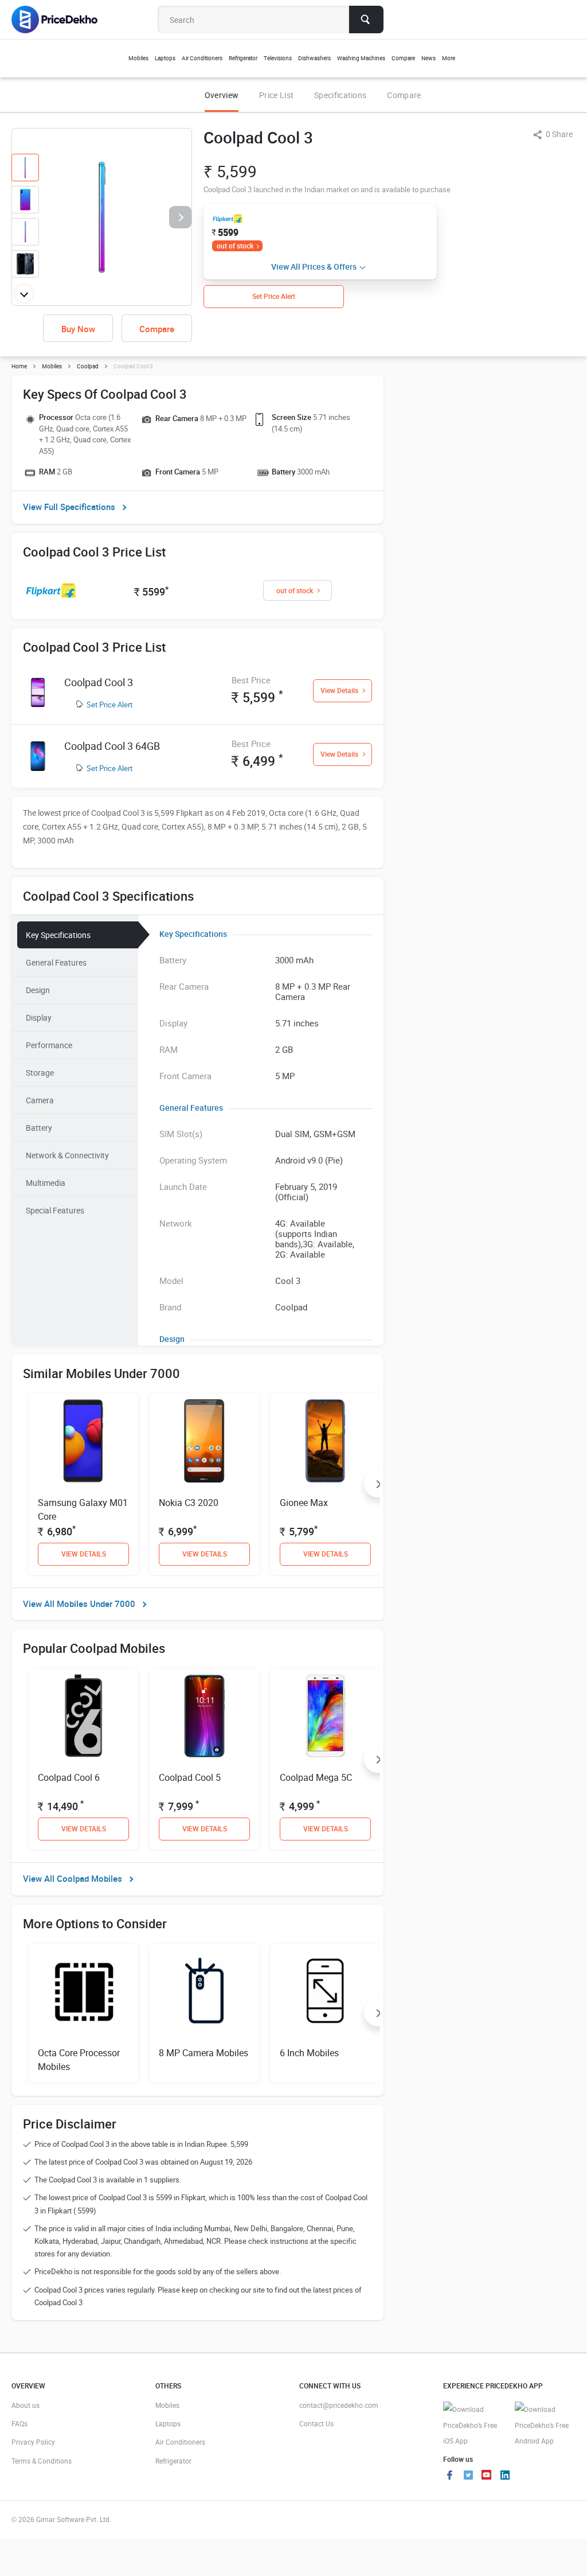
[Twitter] (468, 2476)
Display (39, 1017)
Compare (404, 95)
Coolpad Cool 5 (190, 1777)
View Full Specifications (69, 507)
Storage (40, 1073)
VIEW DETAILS (84, 1554)
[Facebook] (450, 2476)
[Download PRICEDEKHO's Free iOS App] (473, 2425)
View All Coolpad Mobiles (73, 1878)
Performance (49, 1045)
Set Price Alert (109, 705)
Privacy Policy (33, 2442)
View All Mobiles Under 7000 (79, 1604)
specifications (340, 95)
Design (38, 990)
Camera (40, 1100)
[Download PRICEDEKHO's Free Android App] (545, 2425)
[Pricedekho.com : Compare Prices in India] (62, 20)
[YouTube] (487, 2476)
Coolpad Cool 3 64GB (112, 746)
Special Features (55, 1210)
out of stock (235, 246)
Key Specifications (58, 935)
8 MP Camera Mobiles (204, 2053)
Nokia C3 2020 (189, 1503)
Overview (222, 95)
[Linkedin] (505, 2476)
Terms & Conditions (42, 2461)
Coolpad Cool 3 (99, 682)
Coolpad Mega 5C (316, 1777)
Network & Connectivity (67, 1155)
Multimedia (46, 1183)
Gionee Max (304, 1503)
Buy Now (78, 329)
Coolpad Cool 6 (69, 1777)
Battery (39, 1128)
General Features (56, 962)
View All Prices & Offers (314, 266)
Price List (276, 95)
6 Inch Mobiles (309, 2053)
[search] (366, 20)
